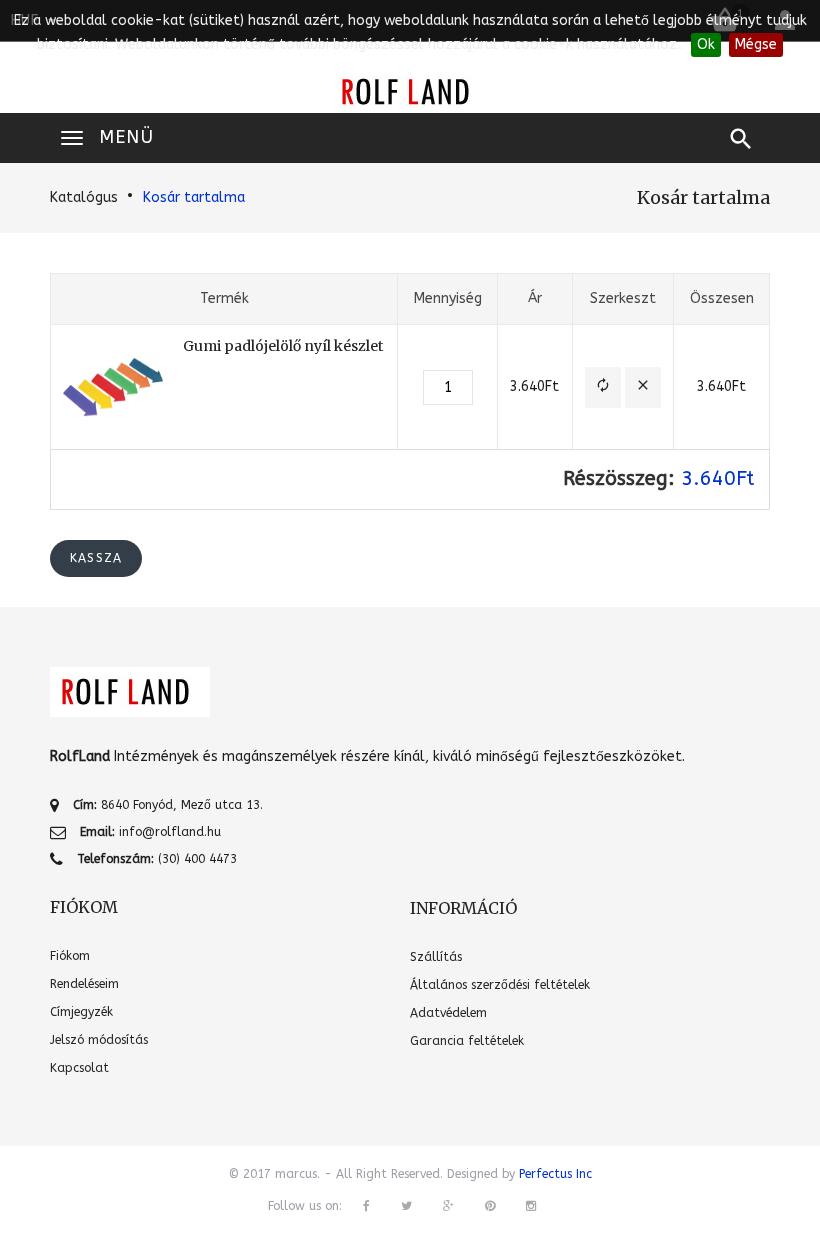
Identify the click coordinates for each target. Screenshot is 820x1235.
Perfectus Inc (555, 1174)
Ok (706, 44)
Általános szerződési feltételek (500, 985)
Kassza (96, 558)
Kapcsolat (79, 1068)
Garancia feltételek (467, 1041)
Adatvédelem (448, 1013)
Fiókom (70, 956)
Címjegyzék (81, 1012)
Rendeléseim (84, 984)
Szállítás (436, 957)
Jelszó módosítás (99, 1040)
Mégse (756, 44)
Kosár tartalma (194, 197)
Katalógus (84, 197)
